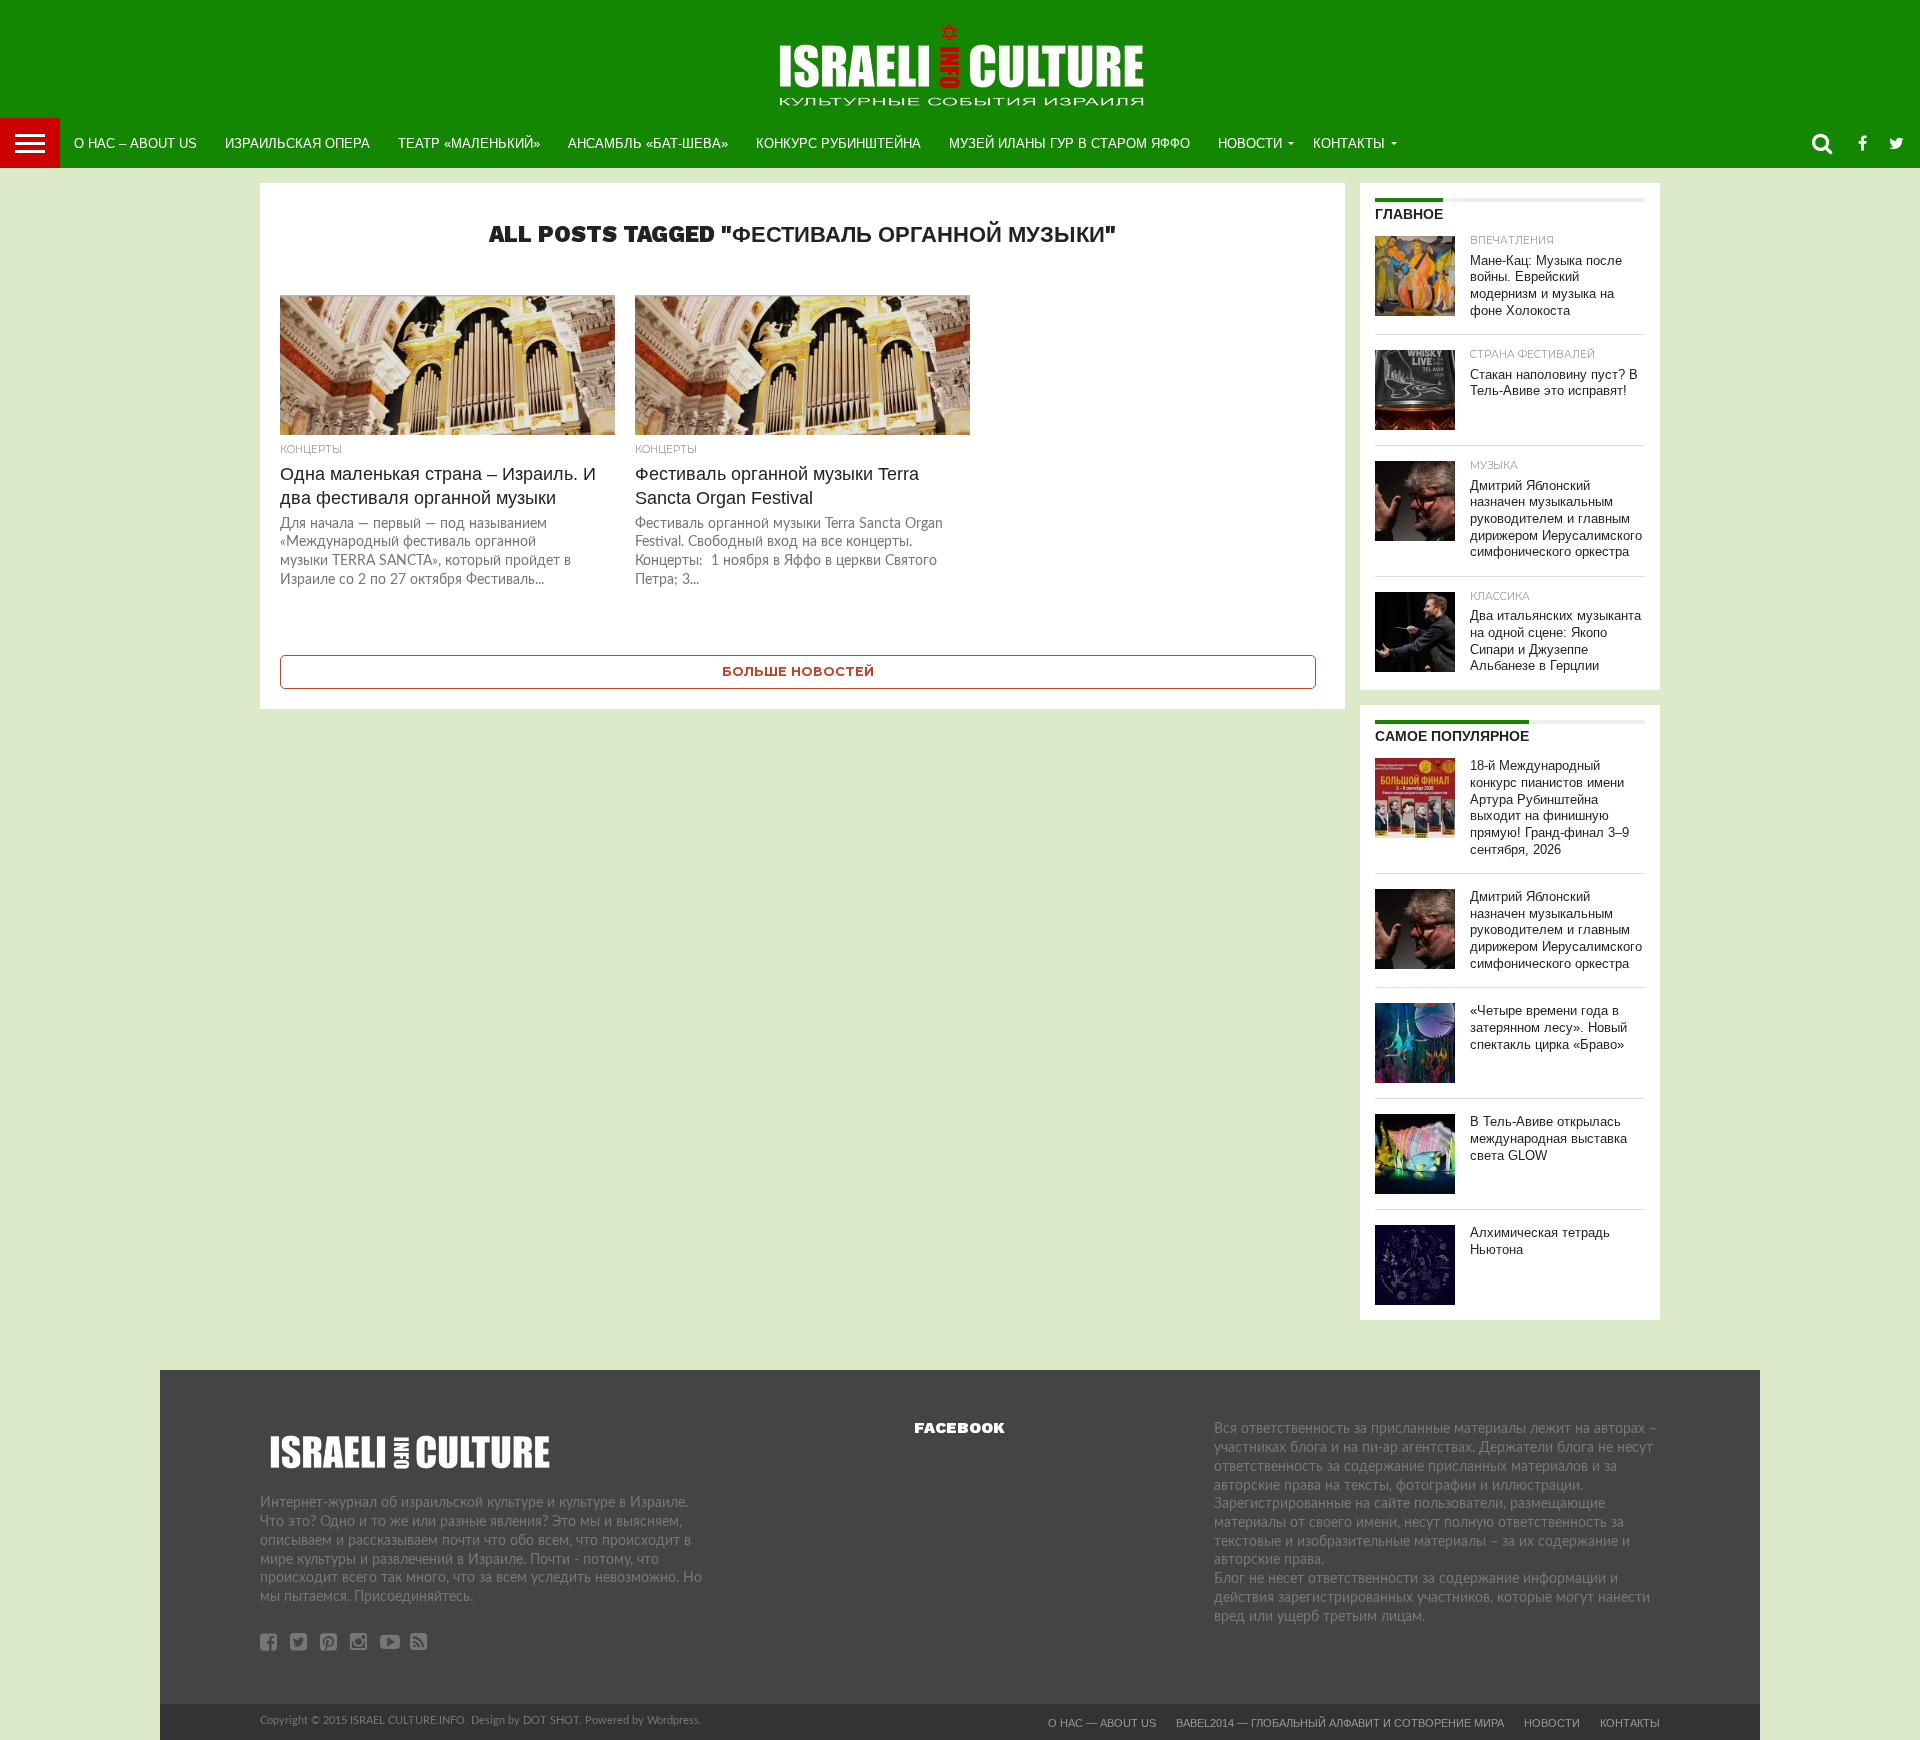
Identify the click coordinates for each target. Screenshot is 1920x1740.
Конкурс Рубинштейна (838, 143)
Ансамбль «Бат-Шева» (648, 143)
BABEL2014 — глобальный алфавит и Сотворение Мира (1340, 1723)
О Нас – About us (135, 143)
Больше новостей (798, 671)
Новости (1250, 143)
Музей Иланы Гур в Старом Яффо (1069, 143)
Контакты (1349, 143)
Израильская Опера (297, 143)
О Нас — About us (1102, 1723)
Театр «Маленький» (469, 143)
